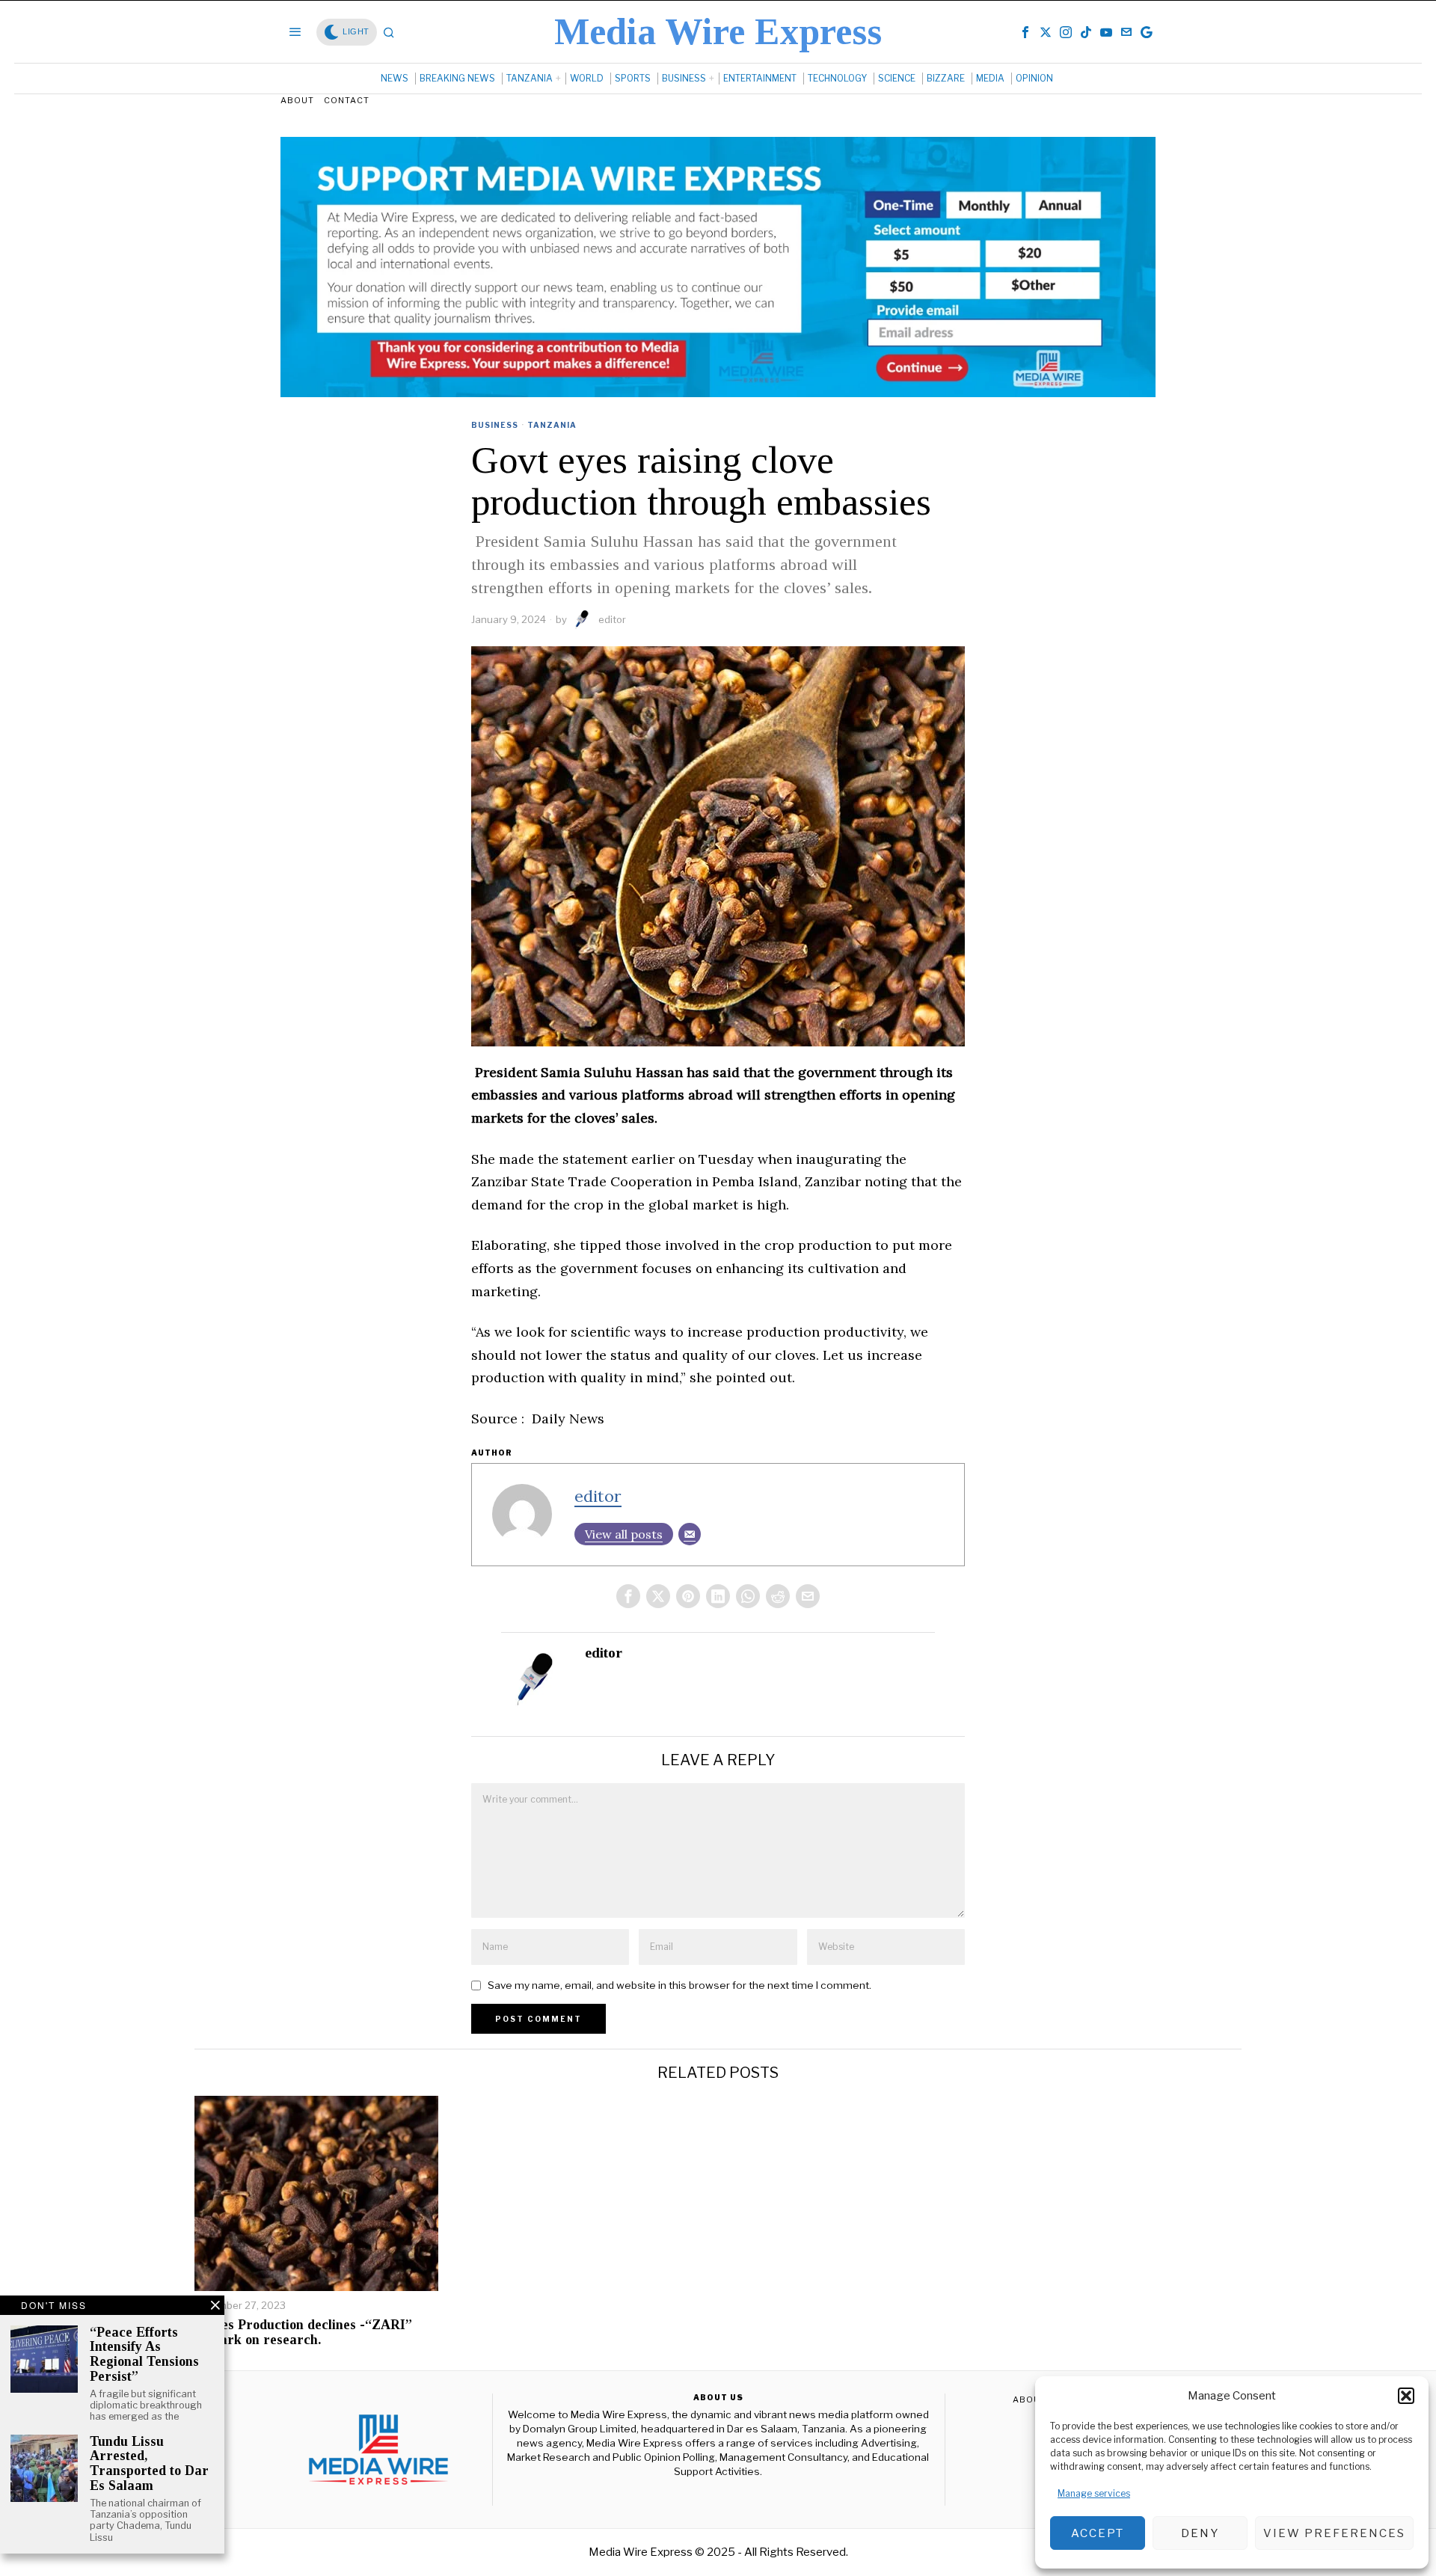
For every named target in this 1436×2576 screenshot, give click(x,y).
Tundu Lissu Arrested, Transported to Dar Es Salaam (149, 2464)
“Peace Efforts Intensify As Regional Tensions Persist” (144, 2355)
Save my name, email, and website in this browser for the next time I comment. (679, 1985)
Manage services (1094, 2493)
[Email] (690, 1534)
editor (612, 619)
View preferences (1334, 2533)
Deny (1200, 2533)
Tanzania (552, 425)
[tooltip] (1025, 32)
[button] (1406, 2396)
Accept (1098, 2533)
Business (495, 425)
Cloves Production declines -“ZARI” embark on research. (303, 2333)
